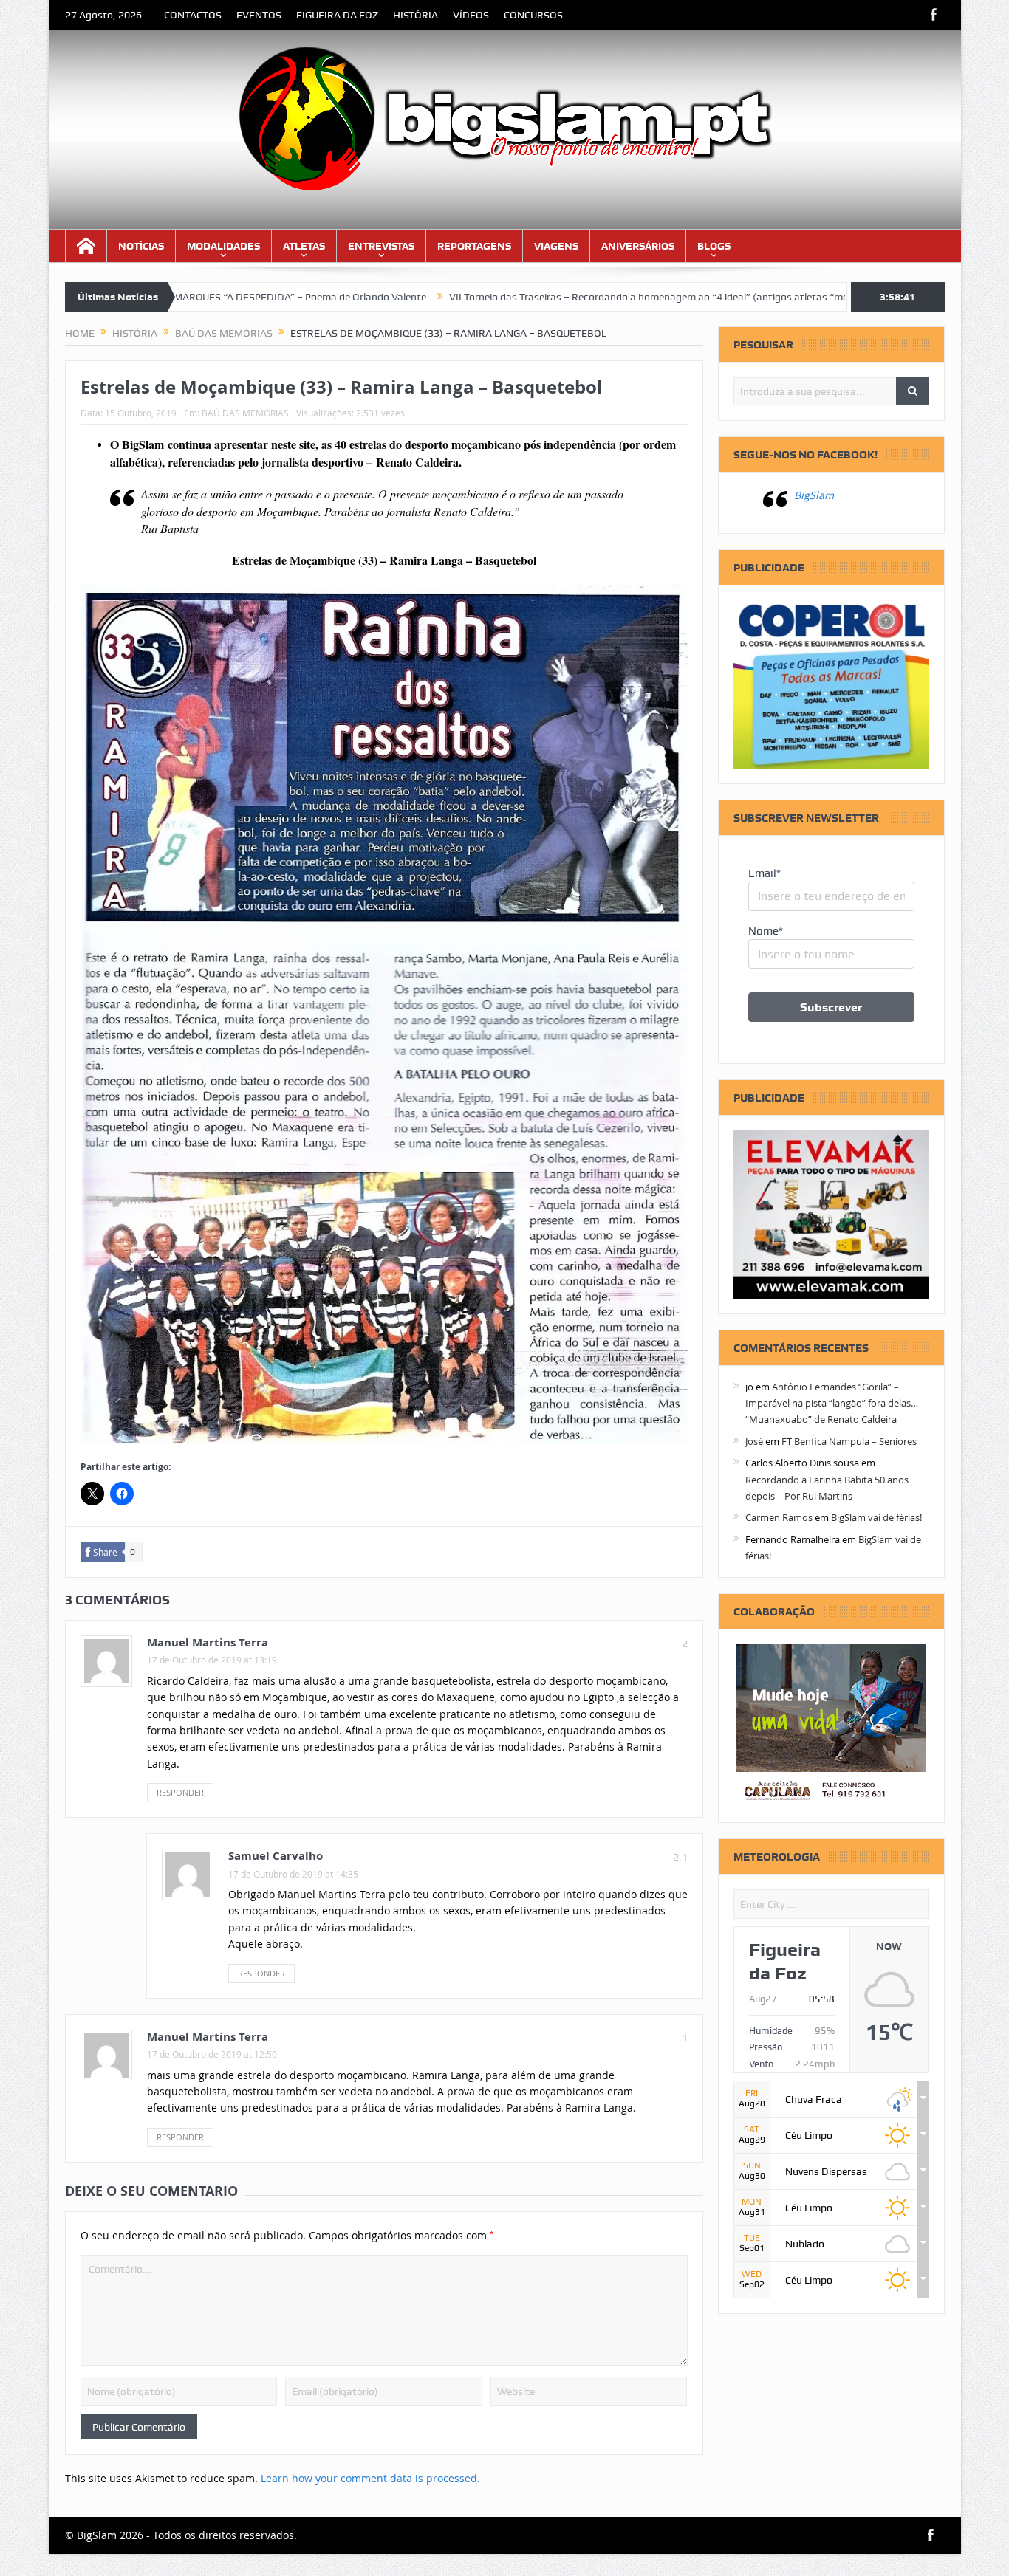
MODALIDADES (223, 246)
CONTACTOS (193, 15)
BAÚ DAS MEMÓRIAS (245, 413)
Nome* (766, 931)
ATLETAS (304, 246)
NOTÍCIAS (141, 246)
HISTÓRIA (415, 15)
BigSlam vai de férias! (876, 1517)
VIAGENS (556, 246)
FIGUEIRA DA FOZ (337, 15)
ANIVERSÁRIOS (638, 246)
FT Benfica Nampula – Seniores (849, 1441)
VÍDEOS (471, 15)
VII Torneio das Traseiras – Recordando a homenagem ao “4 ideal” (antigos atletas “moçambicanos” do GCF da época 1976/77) (638, 297)
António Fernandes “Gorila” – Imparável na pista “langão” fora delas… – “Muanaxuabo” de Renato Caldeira (835, 1403)
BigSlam (814, 495)
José (754, 1441)
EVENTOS (259, 15)
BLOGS (714, 246)
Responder (180, 1792)
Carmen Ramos (779, 1517)
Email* (765, 873)
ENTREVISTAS (381, 246)
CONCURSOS (533, 15)
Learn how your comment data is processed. (370, 2478)
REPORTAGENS (474, 246)
